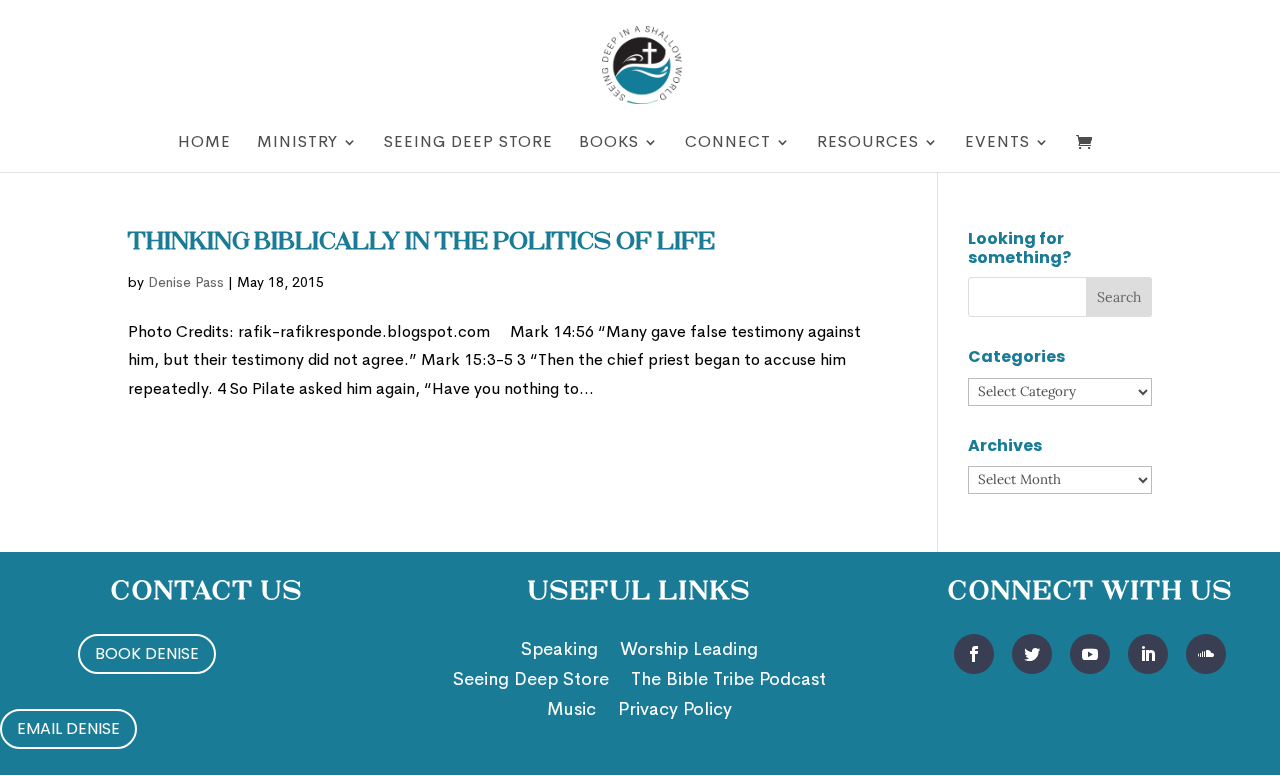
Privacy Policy (675, 711)
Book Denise (147, 653)
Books (609, 143)
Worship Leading (689, 651)
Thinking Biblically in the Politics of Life (421, 243)
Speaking (559, 651)
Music (571, 711)
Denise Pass (186, 282)
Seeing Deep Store (468, 143)
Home (204, 143)
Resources (868, 143)
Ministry (297, 143)
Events (997, 143)
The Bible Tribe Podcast (728, 681)
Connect (728, 143)
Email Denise (68, 728)
